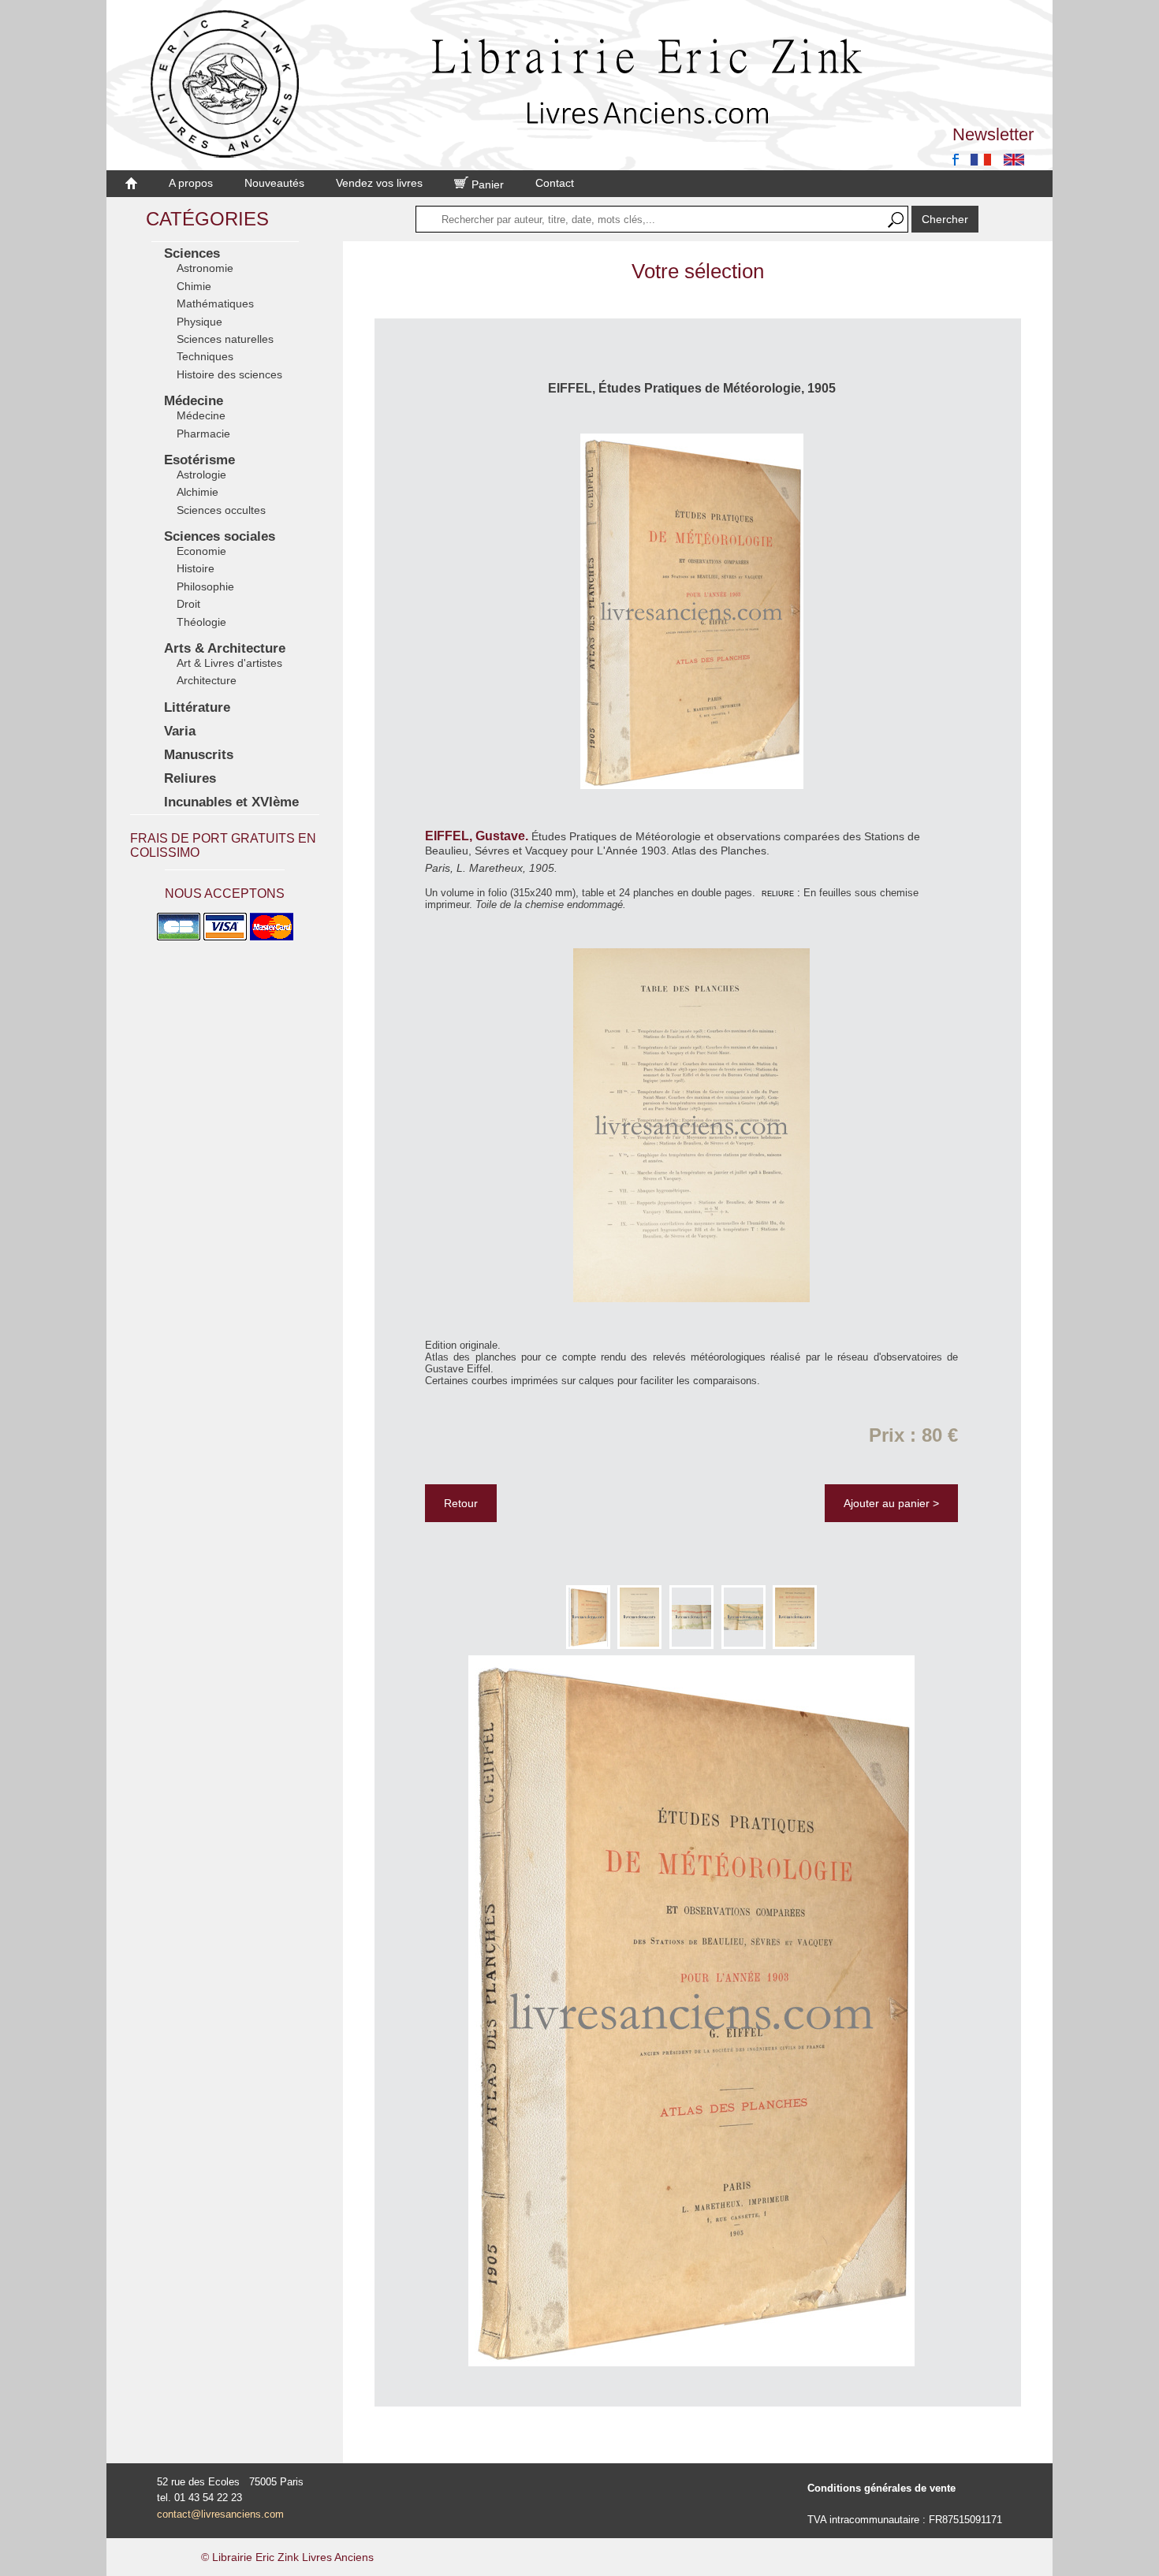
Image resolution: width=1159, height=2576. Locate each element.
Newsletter (993, 134)
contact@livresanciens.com (220, 2514)
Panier (486, 184)
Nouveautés (274, 183)
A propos (191, 183)
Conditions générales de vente (881, 2488)
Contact (555, 183)
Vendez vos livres (379, 183)
